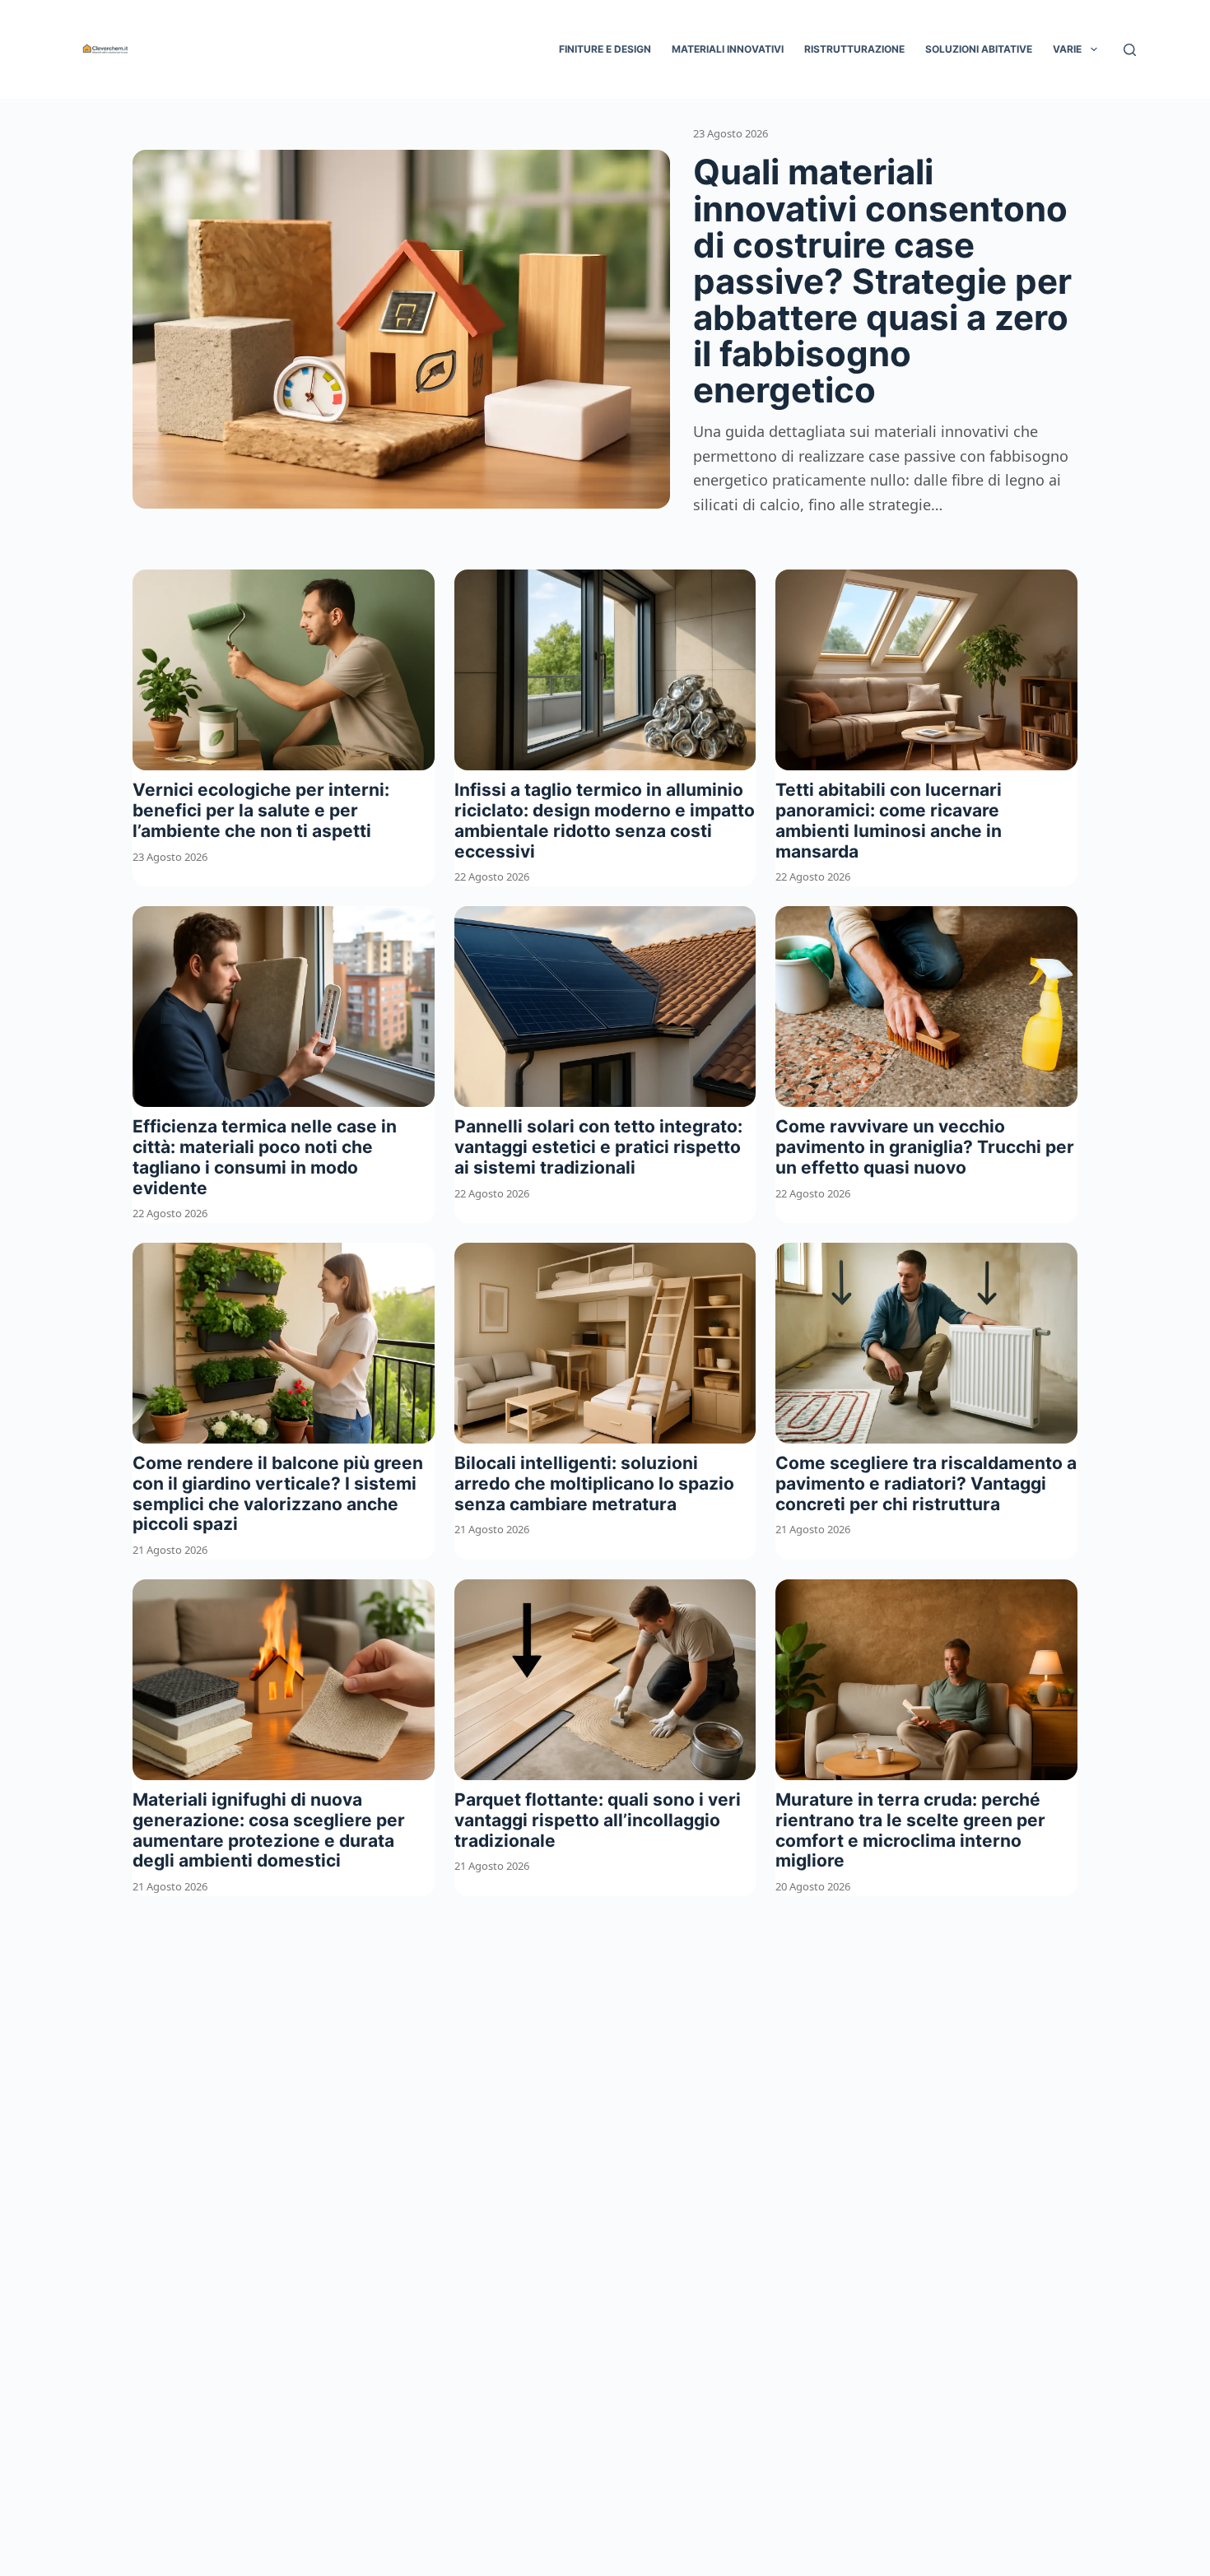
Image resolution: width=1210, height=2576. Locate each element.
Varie (1067, 49)
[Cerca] (1130, 50)
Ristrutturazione (854, 49)
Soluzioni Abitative (979, 49)
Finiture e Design (605, 49)
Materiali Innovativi (728, 49)
